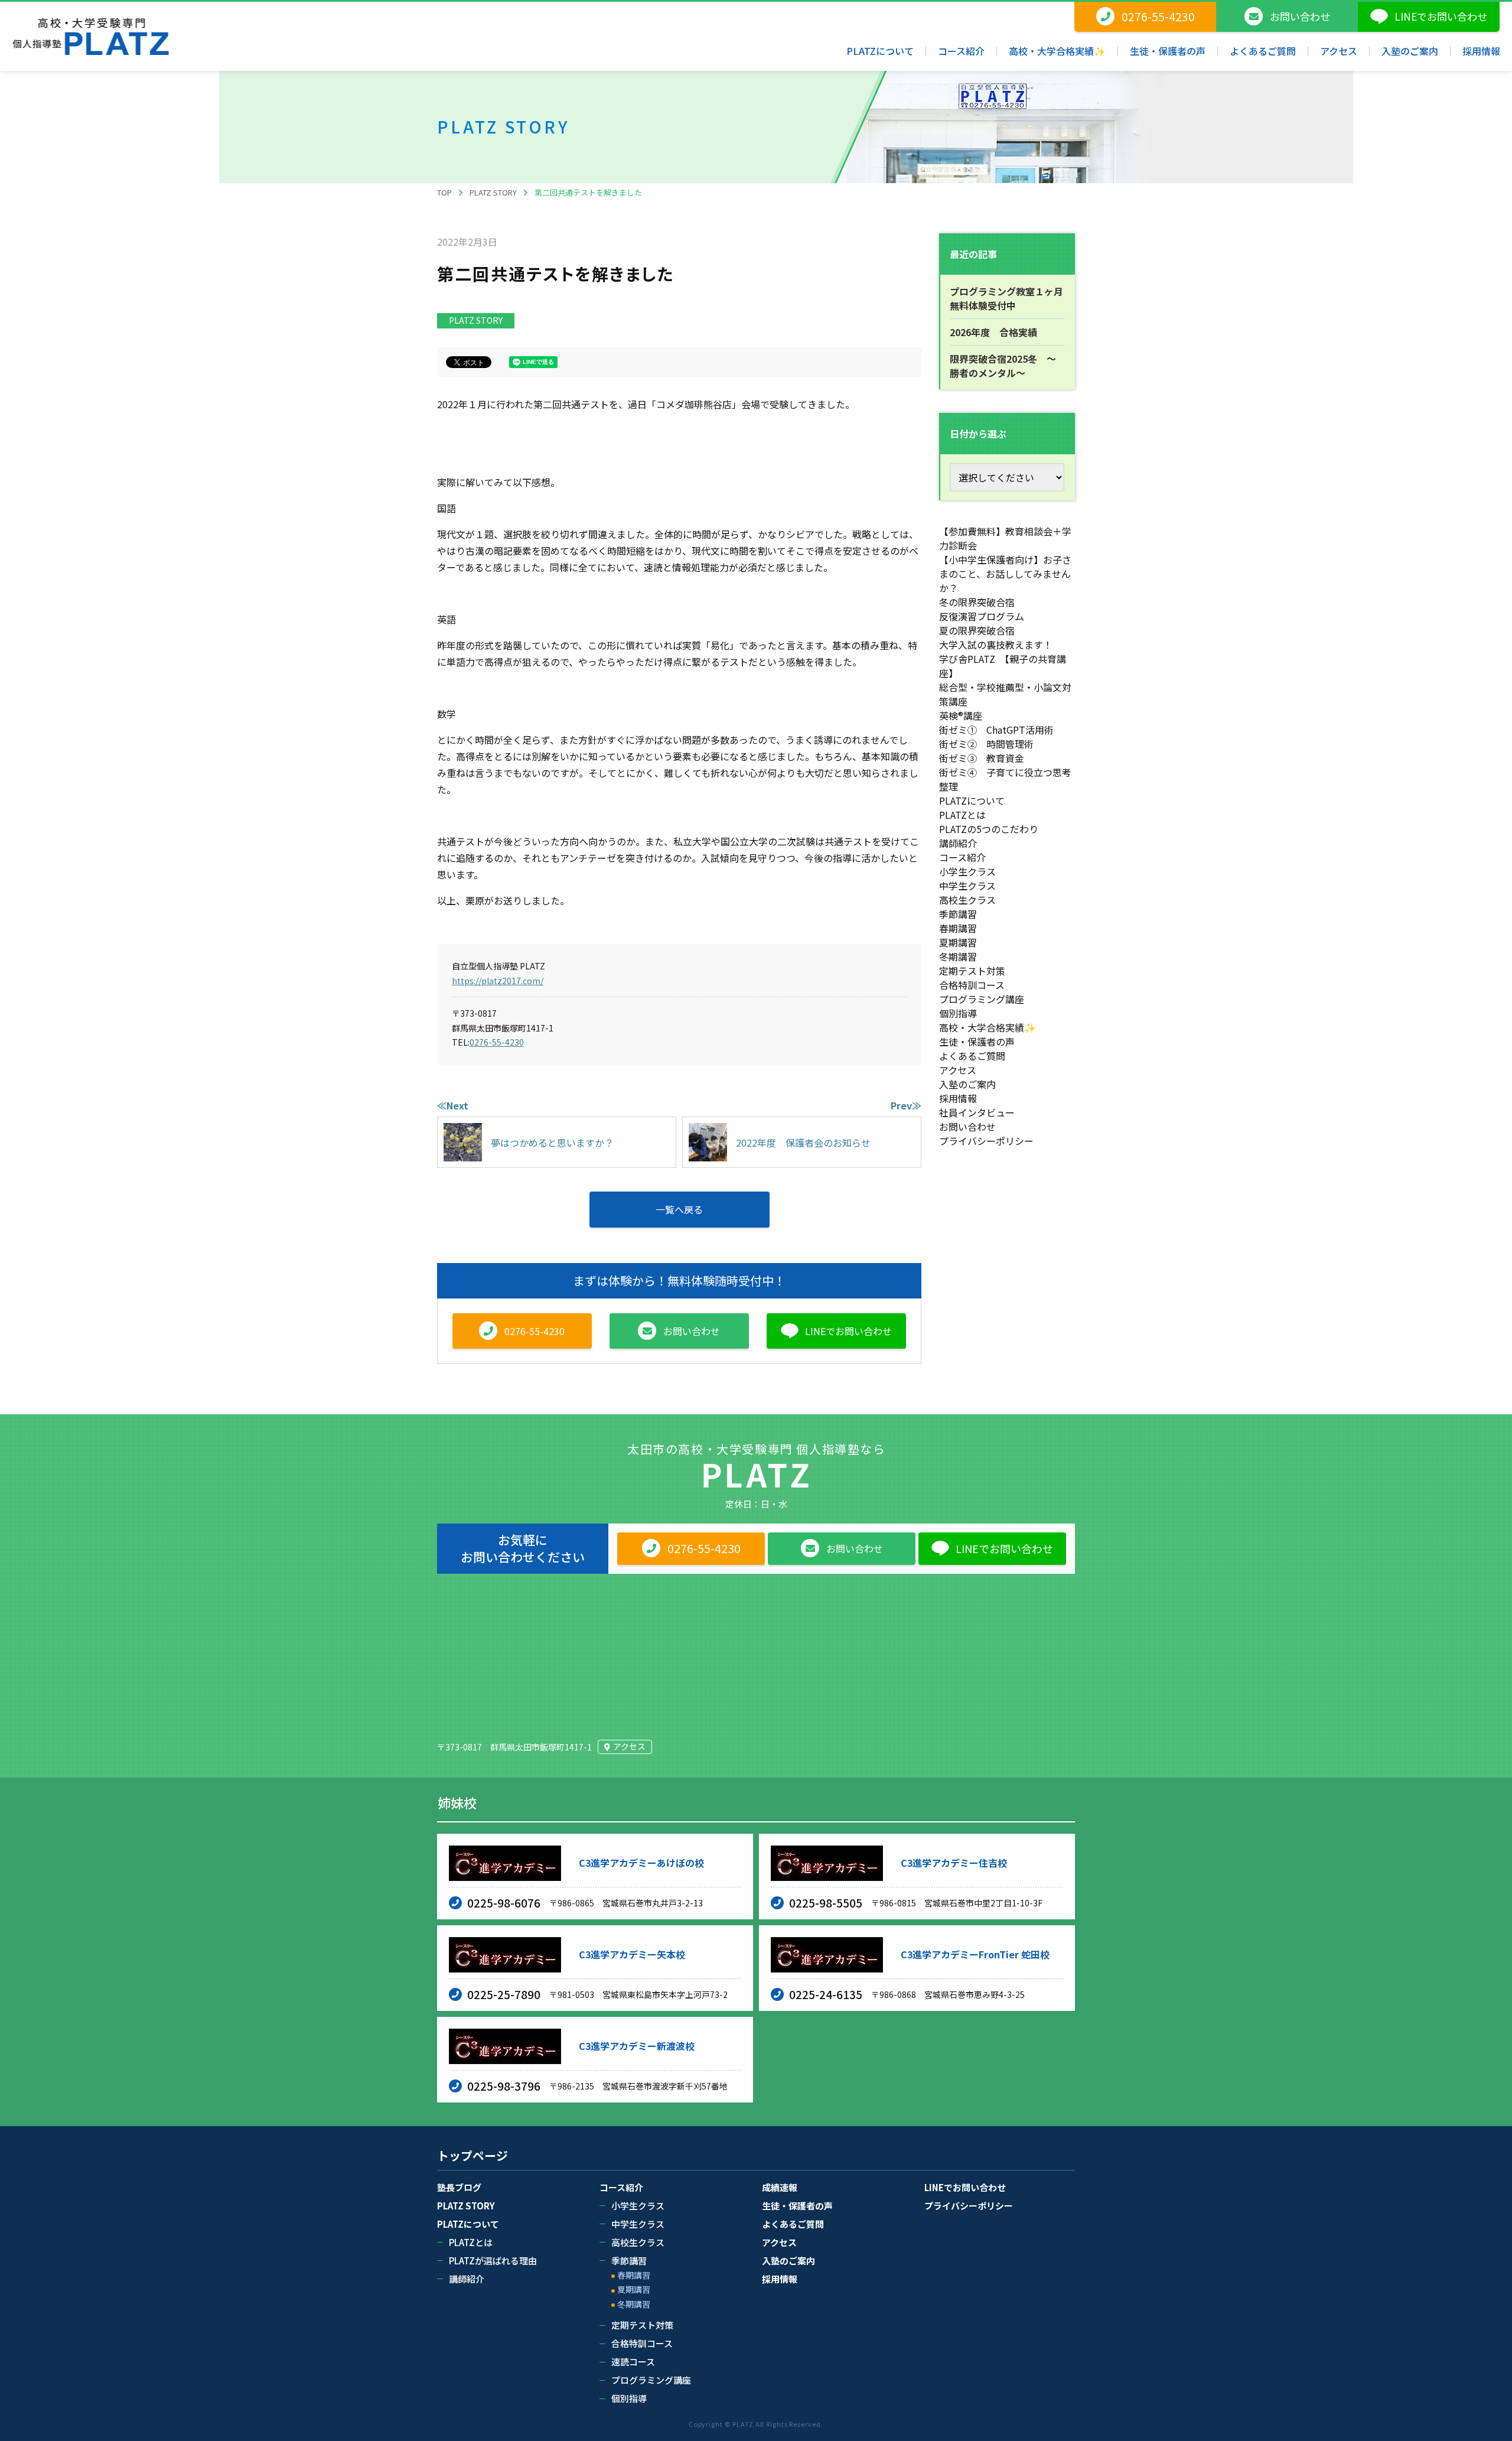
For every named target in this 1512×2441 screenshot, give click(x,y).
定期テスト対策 (972, 971)
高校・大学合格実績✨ (988, 1027)
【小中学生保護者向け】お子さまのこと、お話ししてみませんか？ (1005, 574)
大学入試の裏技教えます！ (996, 645)
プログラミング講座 (982, 999)
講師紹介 (958, 843)
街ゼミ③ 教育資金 (982, 758)
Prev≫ (906, 1105)
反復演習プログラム (982, 616)
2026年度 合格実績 (993, 332)
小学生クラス (967, 871)
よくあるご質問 (972, 1056)
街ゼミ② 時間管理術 (986, 744)
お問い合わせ (967, 1127)
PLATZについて (972, 800)
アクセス (958, 1070)
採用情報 (958, 1098)
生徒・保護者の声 (977, 1042)
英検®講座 (961, 715)
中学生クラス (967, 886)
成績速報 (780, 2187)
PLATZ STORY (476, 320)
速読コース (633, 2362)
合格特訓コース (972, 985)
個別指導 (958, 1013)
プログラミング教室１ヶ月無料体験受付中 (1006, 298)
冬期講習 (958, 956)
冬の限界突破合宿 (977, 602)
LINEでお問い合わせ (965, 2187)
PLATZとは (962, 815)
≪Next (453, 1105)
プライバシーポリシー (986, 1141)
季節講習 (958, 914)
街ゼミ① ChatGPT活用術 (996, 730)
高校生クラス (967, 900)
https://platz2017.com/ (498, 981)
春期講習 (958, 928)
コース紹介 (962, 857)
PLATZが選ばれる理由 (493, 2261)
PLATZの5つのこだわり (989, 829)
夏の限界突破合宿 (977, 630)
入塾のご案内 (967, 1084)
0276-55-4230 (497, 1042)
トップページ (472, 2156)
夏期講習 (958, 942)
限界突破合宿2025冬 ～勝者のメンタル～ (1003, 366)
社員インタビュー (977, 1112)
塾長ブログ (459, 2187)
